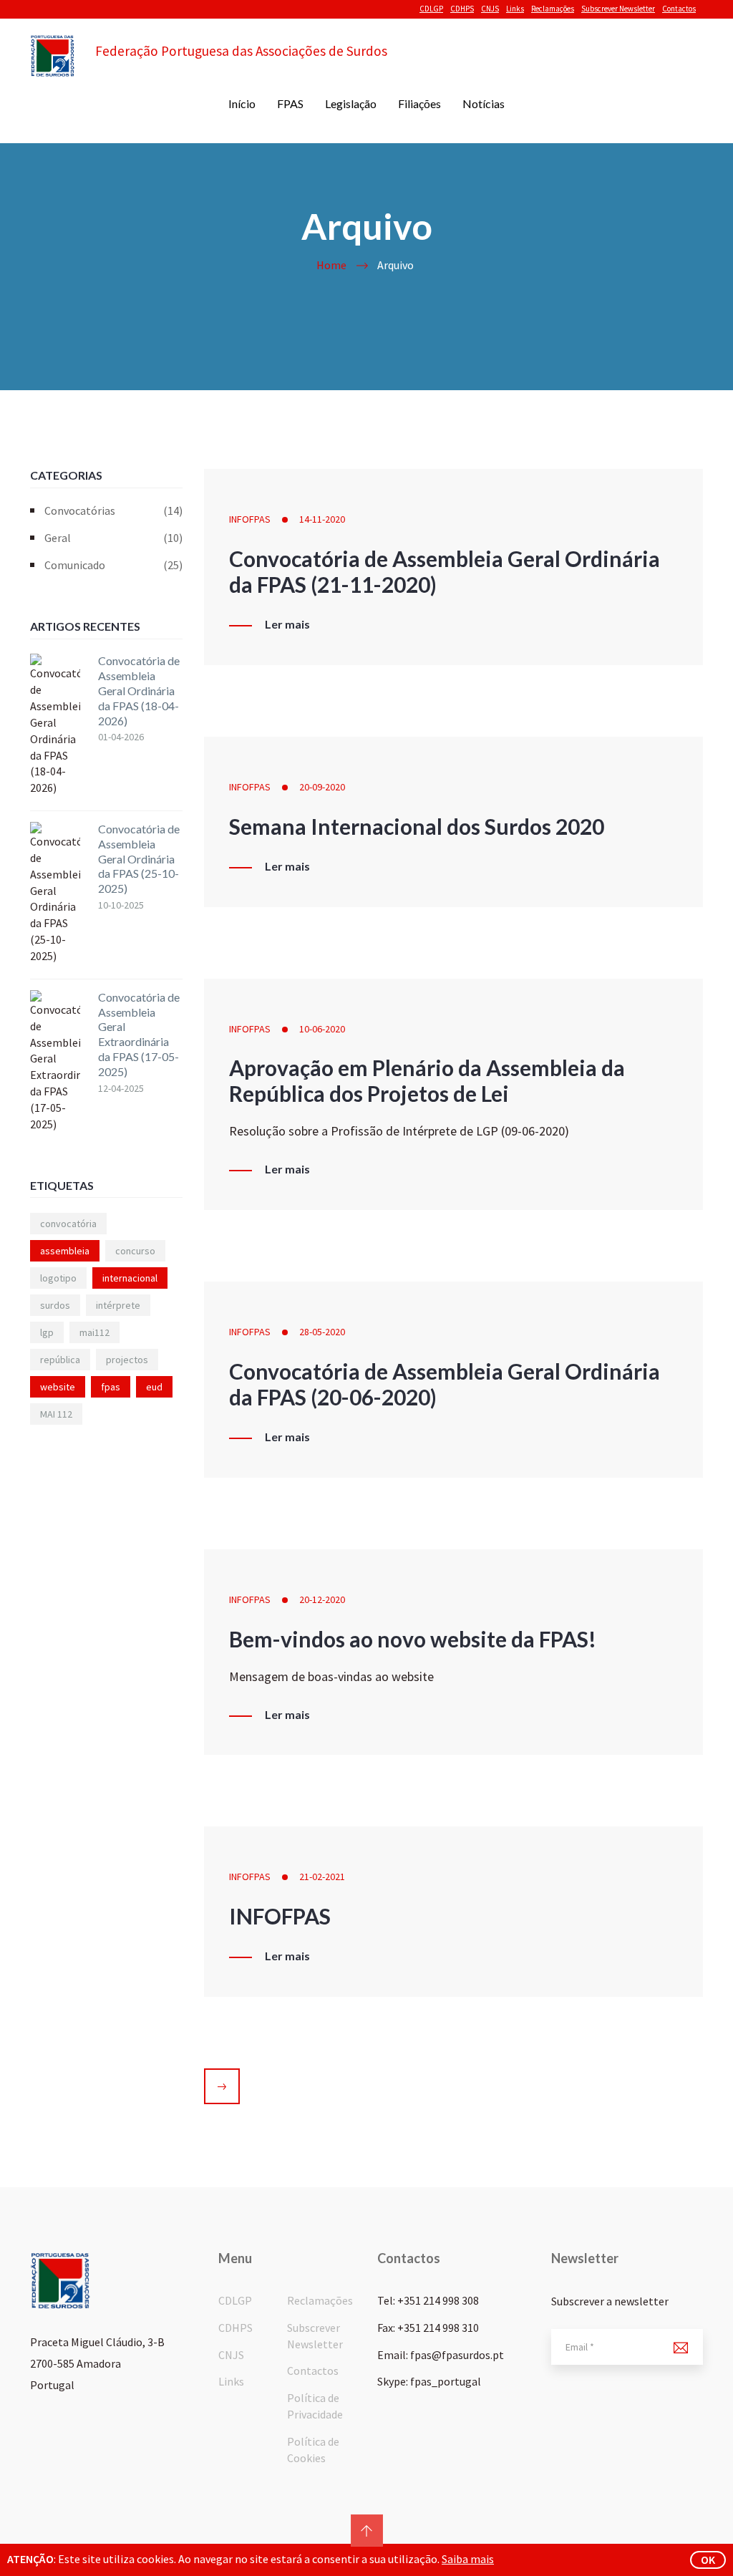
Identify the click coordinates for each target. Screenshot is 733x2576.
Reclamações (553, 9)
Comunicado (113, 565)
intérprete (118, 1305)
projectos (127, 1360)
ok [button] (708, 2560)
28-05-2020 (322, 1332)
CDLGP (431, 9)
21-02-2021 (322, 1877)
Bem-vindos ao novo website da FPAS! (413, 1639)
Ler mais (287, 624)
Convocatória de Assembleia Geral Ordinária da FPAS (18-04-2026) (139, 690)
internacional (130, 1278)
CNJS (490, 9)
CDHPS (462, 9)
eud (154, 1387)
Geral (113, 538)
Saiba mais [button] (468, 2559)
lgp (47, 1332)
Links (515, 9)
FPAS (290, 103)
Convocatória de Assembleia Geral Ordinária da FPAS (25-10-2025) (139, 858)
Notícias (484, 103)
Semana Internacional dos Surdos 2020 (417, 826)
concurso (135, 1251)
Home (331, 265)
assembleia (65, 1251)
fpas (111, 1387)
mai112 (94, 1332)
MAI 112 (56, 1414)
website (58, 1387)
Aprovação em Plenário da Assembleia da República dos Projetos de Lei (427, 1080)
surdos (55, 1305)
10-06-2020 (322, 1029)
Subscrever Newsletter (618, 9)
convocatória (68, 1224)
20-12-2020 (322, 1599)
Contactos (679, 9)
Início (242, 103)
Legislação (351, 103)
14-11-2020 (322, 519)
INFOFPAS (250, 519)
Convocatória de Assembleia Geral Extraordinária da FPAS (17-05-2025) (139, 1034)
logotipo (58, 1278)
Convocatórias (113, 510)
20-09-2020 (322, 787)
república (60, 1360)
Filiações (419, 103)
